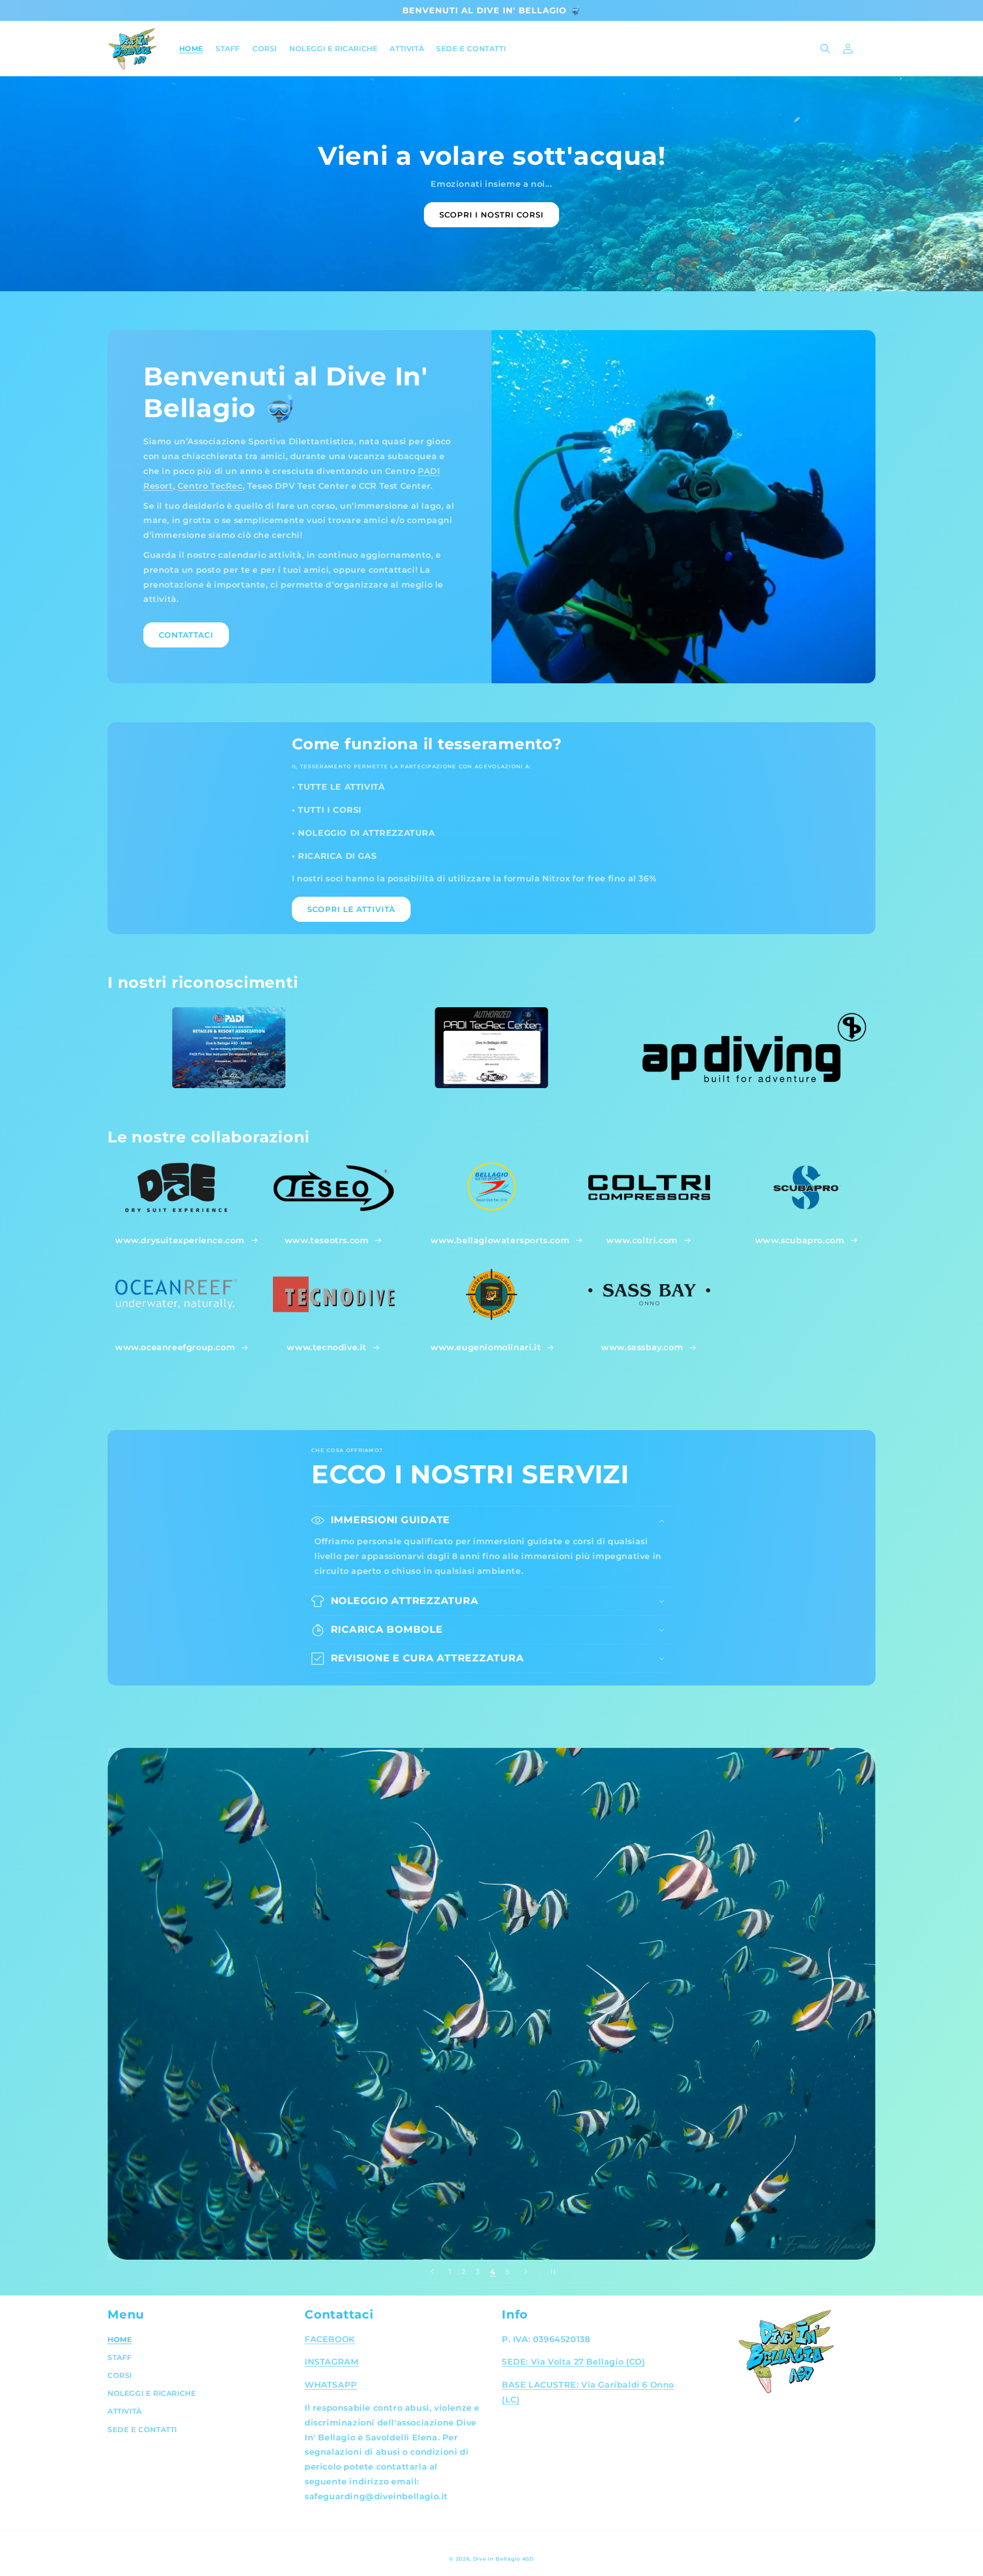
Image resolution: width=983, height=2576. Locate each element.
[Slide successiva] (526, 2271)
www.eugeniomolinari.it (486, 1347)
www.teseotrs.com (327, 1240)
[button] (825, 49)
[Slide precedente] (432, 2271)
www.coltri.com (642, 1240)
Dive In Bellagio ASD (504, 2559)
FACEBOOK (330, 2339)
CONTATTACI (186, 635)
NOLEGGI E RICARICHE (152, 2393)
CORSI (120, 2375)
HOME (120, 2340)
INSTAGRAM (332, 2362)
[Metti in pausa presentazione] (551, 2271)
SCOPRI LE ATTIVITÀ (351, 909)
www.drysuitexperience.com (180, 1240)
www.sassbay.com (642, 1347)
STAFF (120, 2357)
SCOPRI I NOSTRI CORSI (491, 215)
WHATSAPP (331, 2385)
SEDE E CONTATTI (142, 2430)
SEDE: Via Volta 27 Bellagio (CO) (573, 2362)
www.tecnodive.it (327, 1347)
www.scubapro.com (800, 1240)
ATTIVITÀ (125, 2411)
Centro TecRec (210, 486)
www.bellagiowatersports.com (500, 1240)
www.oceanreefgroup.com (175, 1347)
